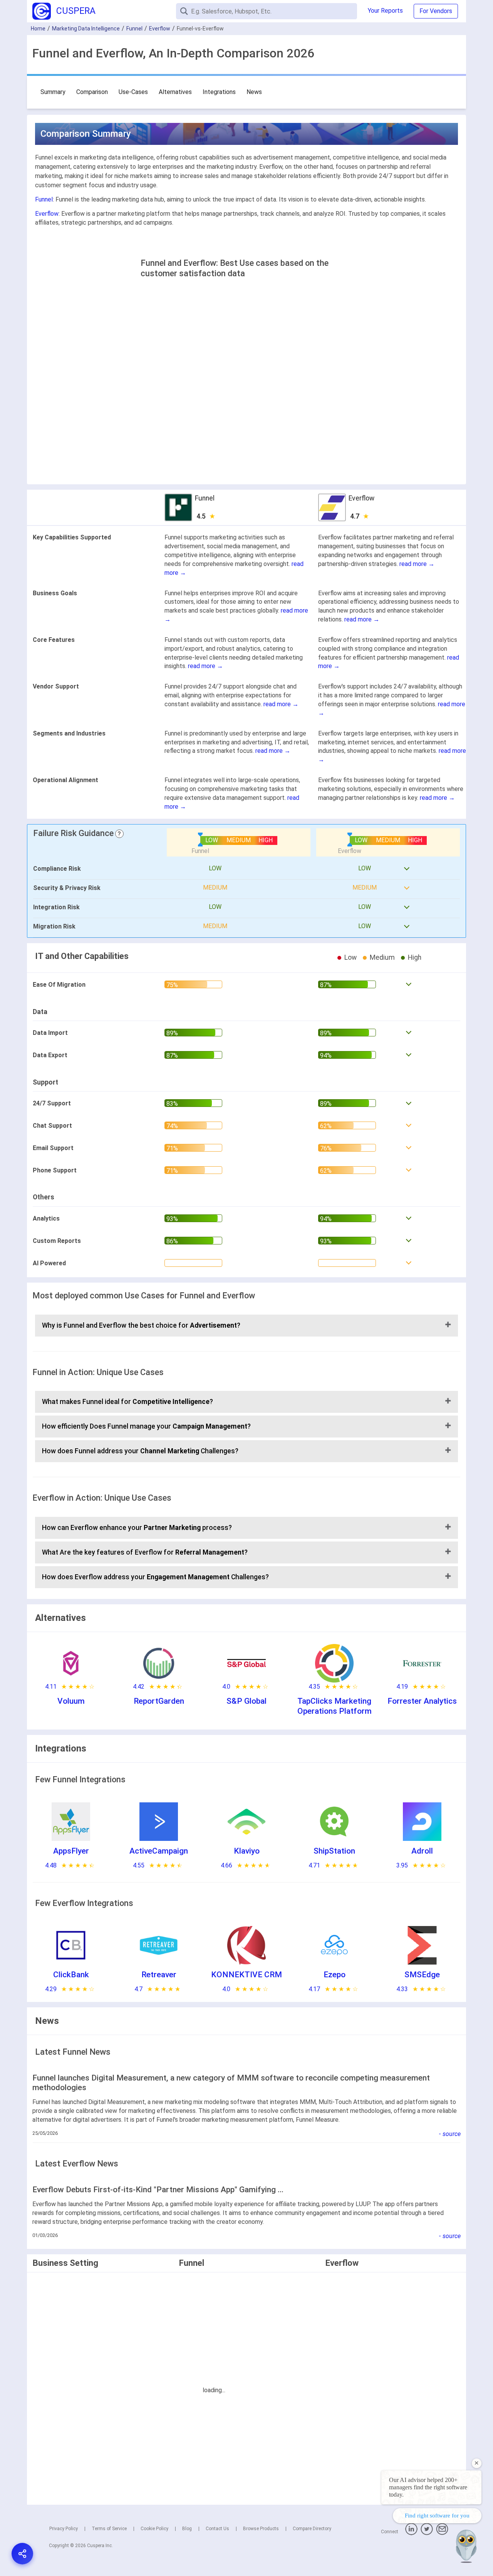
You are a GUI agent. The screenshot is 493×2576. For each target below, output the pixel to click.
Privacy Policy (64, 2529)
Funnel (134, 29)
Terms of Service (109, 2529)
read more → (417, 564)
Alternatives (175, 92)
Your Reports (385, 11)
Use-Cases (133, 92)
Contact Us (217, 2529)
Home (38, 29)
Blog (187, 2529)
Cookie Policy (154, 2529)
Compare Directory (312, 2529)
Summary (53, 92)
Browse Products (261, 2529)
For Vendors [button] (436, 11)
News (254, 92)
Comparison (92, 92)
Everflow (160, 29)
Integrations (219, 92)
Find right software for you (437, 2516)
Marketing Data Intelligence (86, 29)
